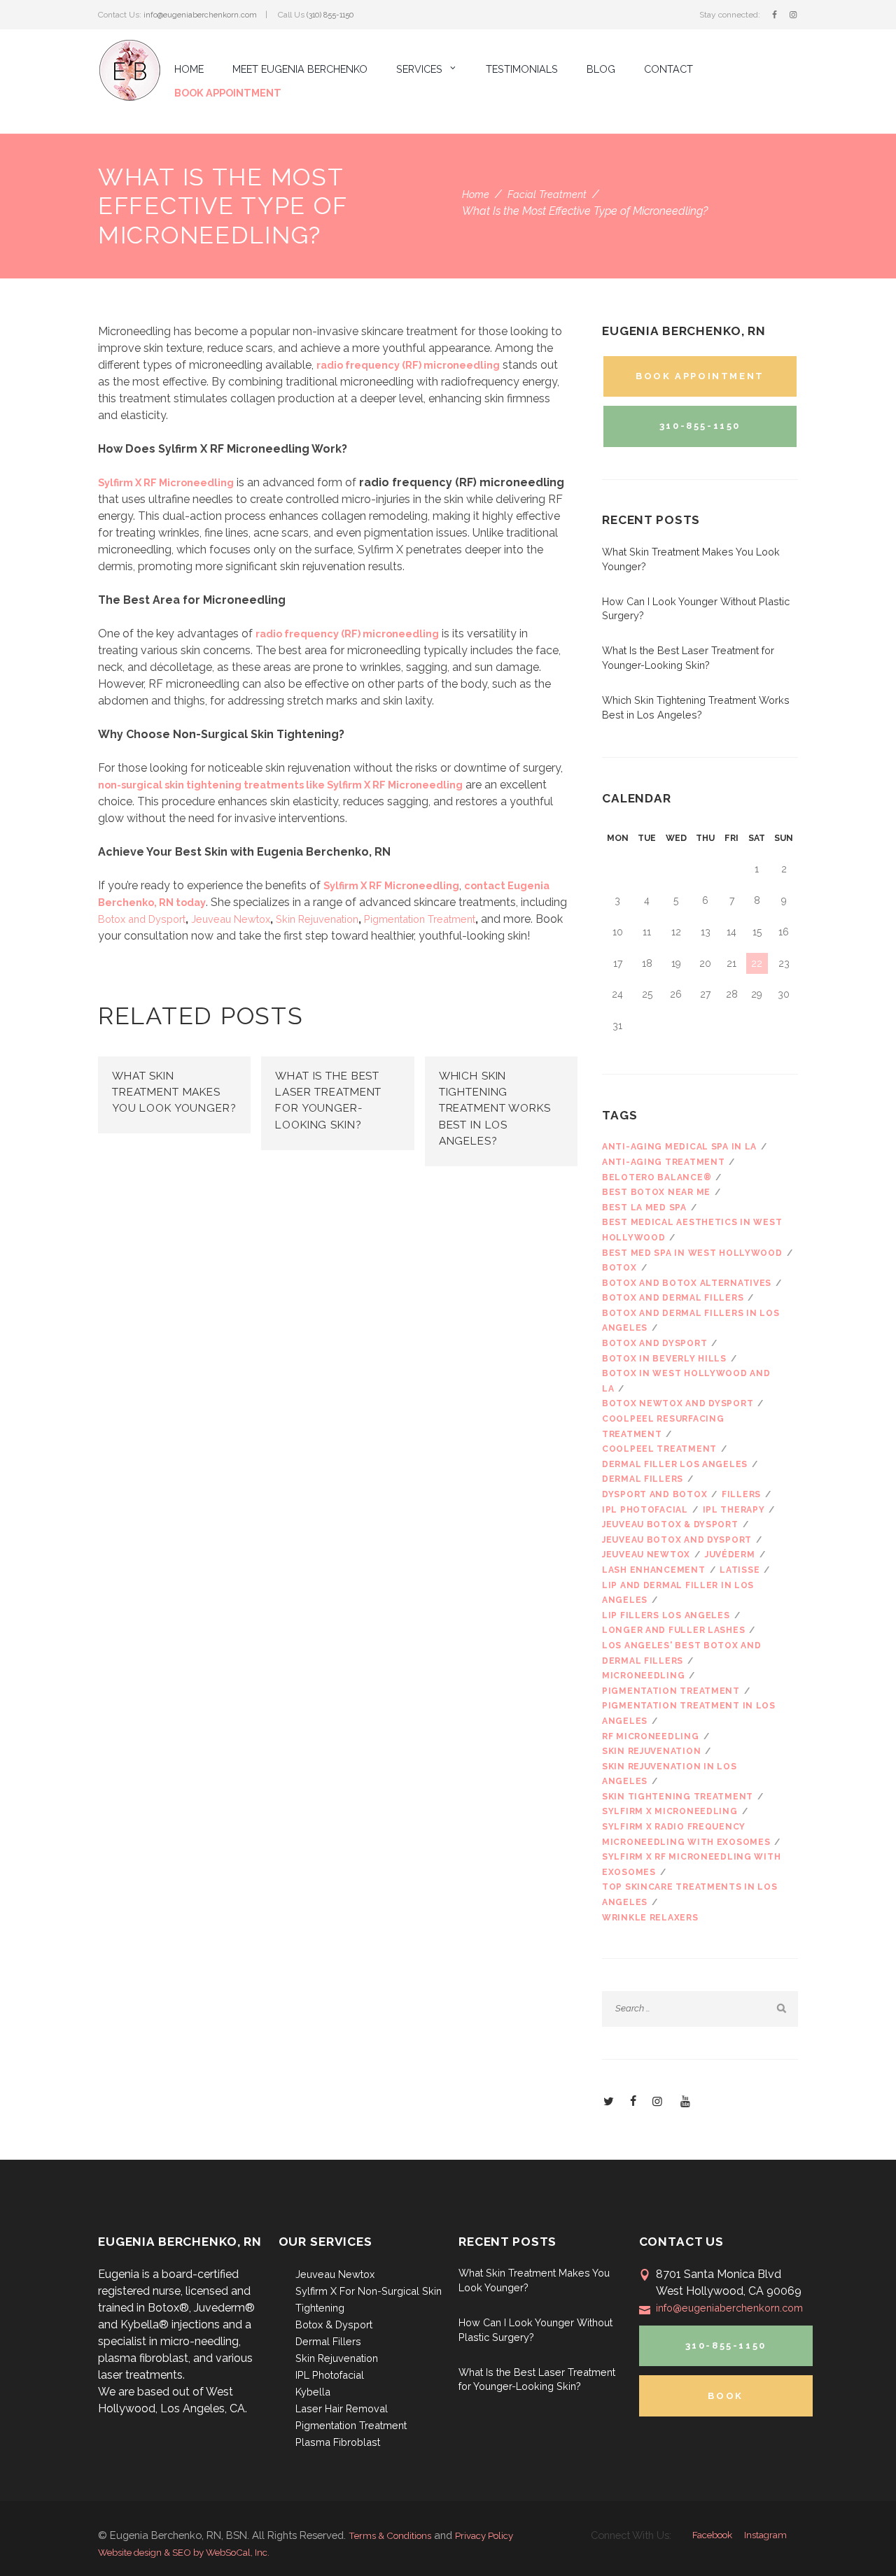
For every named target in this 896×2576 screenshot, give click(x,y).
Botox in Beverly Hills (664, 1359)
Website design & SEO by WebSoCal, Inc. (184, 2552)
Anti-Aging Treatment (663, 1162)
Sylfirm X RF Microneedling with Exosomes (691, 1864)
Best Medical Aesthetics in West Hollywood (692, 1230)
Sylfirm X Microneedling (670, 1811)
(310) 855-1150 (330, 15)
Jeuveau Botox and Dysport (677, 1540)
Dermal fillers (643, 1479)
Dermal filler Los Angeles (675, 1464)
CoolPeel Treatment (659, 1449)
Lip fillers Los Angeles (666, 1615)
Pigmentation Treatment (420, 919)
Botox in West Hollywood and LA (686, 1381)
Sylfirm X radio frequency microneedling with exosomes (686, 1834)
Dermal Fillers (328, 2341)
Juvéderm (730, 1555)
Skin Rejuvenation (317, 919)
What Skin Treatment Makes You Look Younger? (174, 1092)
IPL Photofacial (645, 1510)
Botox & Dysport (334, 2324)
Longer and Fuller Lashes (673, 1630)
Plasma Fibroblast (338, 2442)
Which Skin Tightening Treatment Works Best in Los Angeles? (495, 1109)
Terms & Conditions (390, 2535)
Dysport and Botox (654, 1494)
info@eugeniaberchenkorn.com (200, 15)
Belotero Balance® (657, 1177)
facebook (712, 2535)
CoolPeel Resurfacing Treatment (663, 1427)
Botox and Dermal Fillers (673, 1298)
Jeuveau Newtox (231, 919)
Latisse (740, 1570)
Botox (619, 1268)
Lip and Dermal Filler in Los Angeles (678, 1593)
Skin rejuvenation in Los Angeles (669, 1774)
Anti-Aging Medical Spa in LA (679, 1147)
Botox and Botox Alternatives (687, 1283)
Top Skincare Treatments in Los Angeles (690, 1895)
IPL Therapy (734, 1510)
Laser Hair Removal (342, 2408)
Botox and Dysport (142, 919)
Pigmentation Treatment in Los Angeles (689, 1713)
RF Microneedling (651, 1736)
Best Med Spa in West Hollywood (692, 1253)
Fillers (741, 1494)
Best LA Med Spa (644, 1208)
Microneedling (643, 1676)
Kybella (313, 2392)
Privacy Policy (484, 2535)
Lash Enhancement (654, 1570)
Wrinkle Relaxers (650, 1918)
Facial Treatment (547, 194)
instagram (765, 2535)
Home (476, 194)
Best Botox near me (656, 1192)
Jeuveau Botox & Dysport (670, 1524)
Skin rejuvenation (651, 1751)
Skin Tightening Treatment (678, 1797)
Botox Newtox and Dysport (678, 1403)
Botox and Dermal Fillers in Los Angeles (691, 1321)
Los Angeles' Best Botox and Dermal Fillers (681, 1653)
